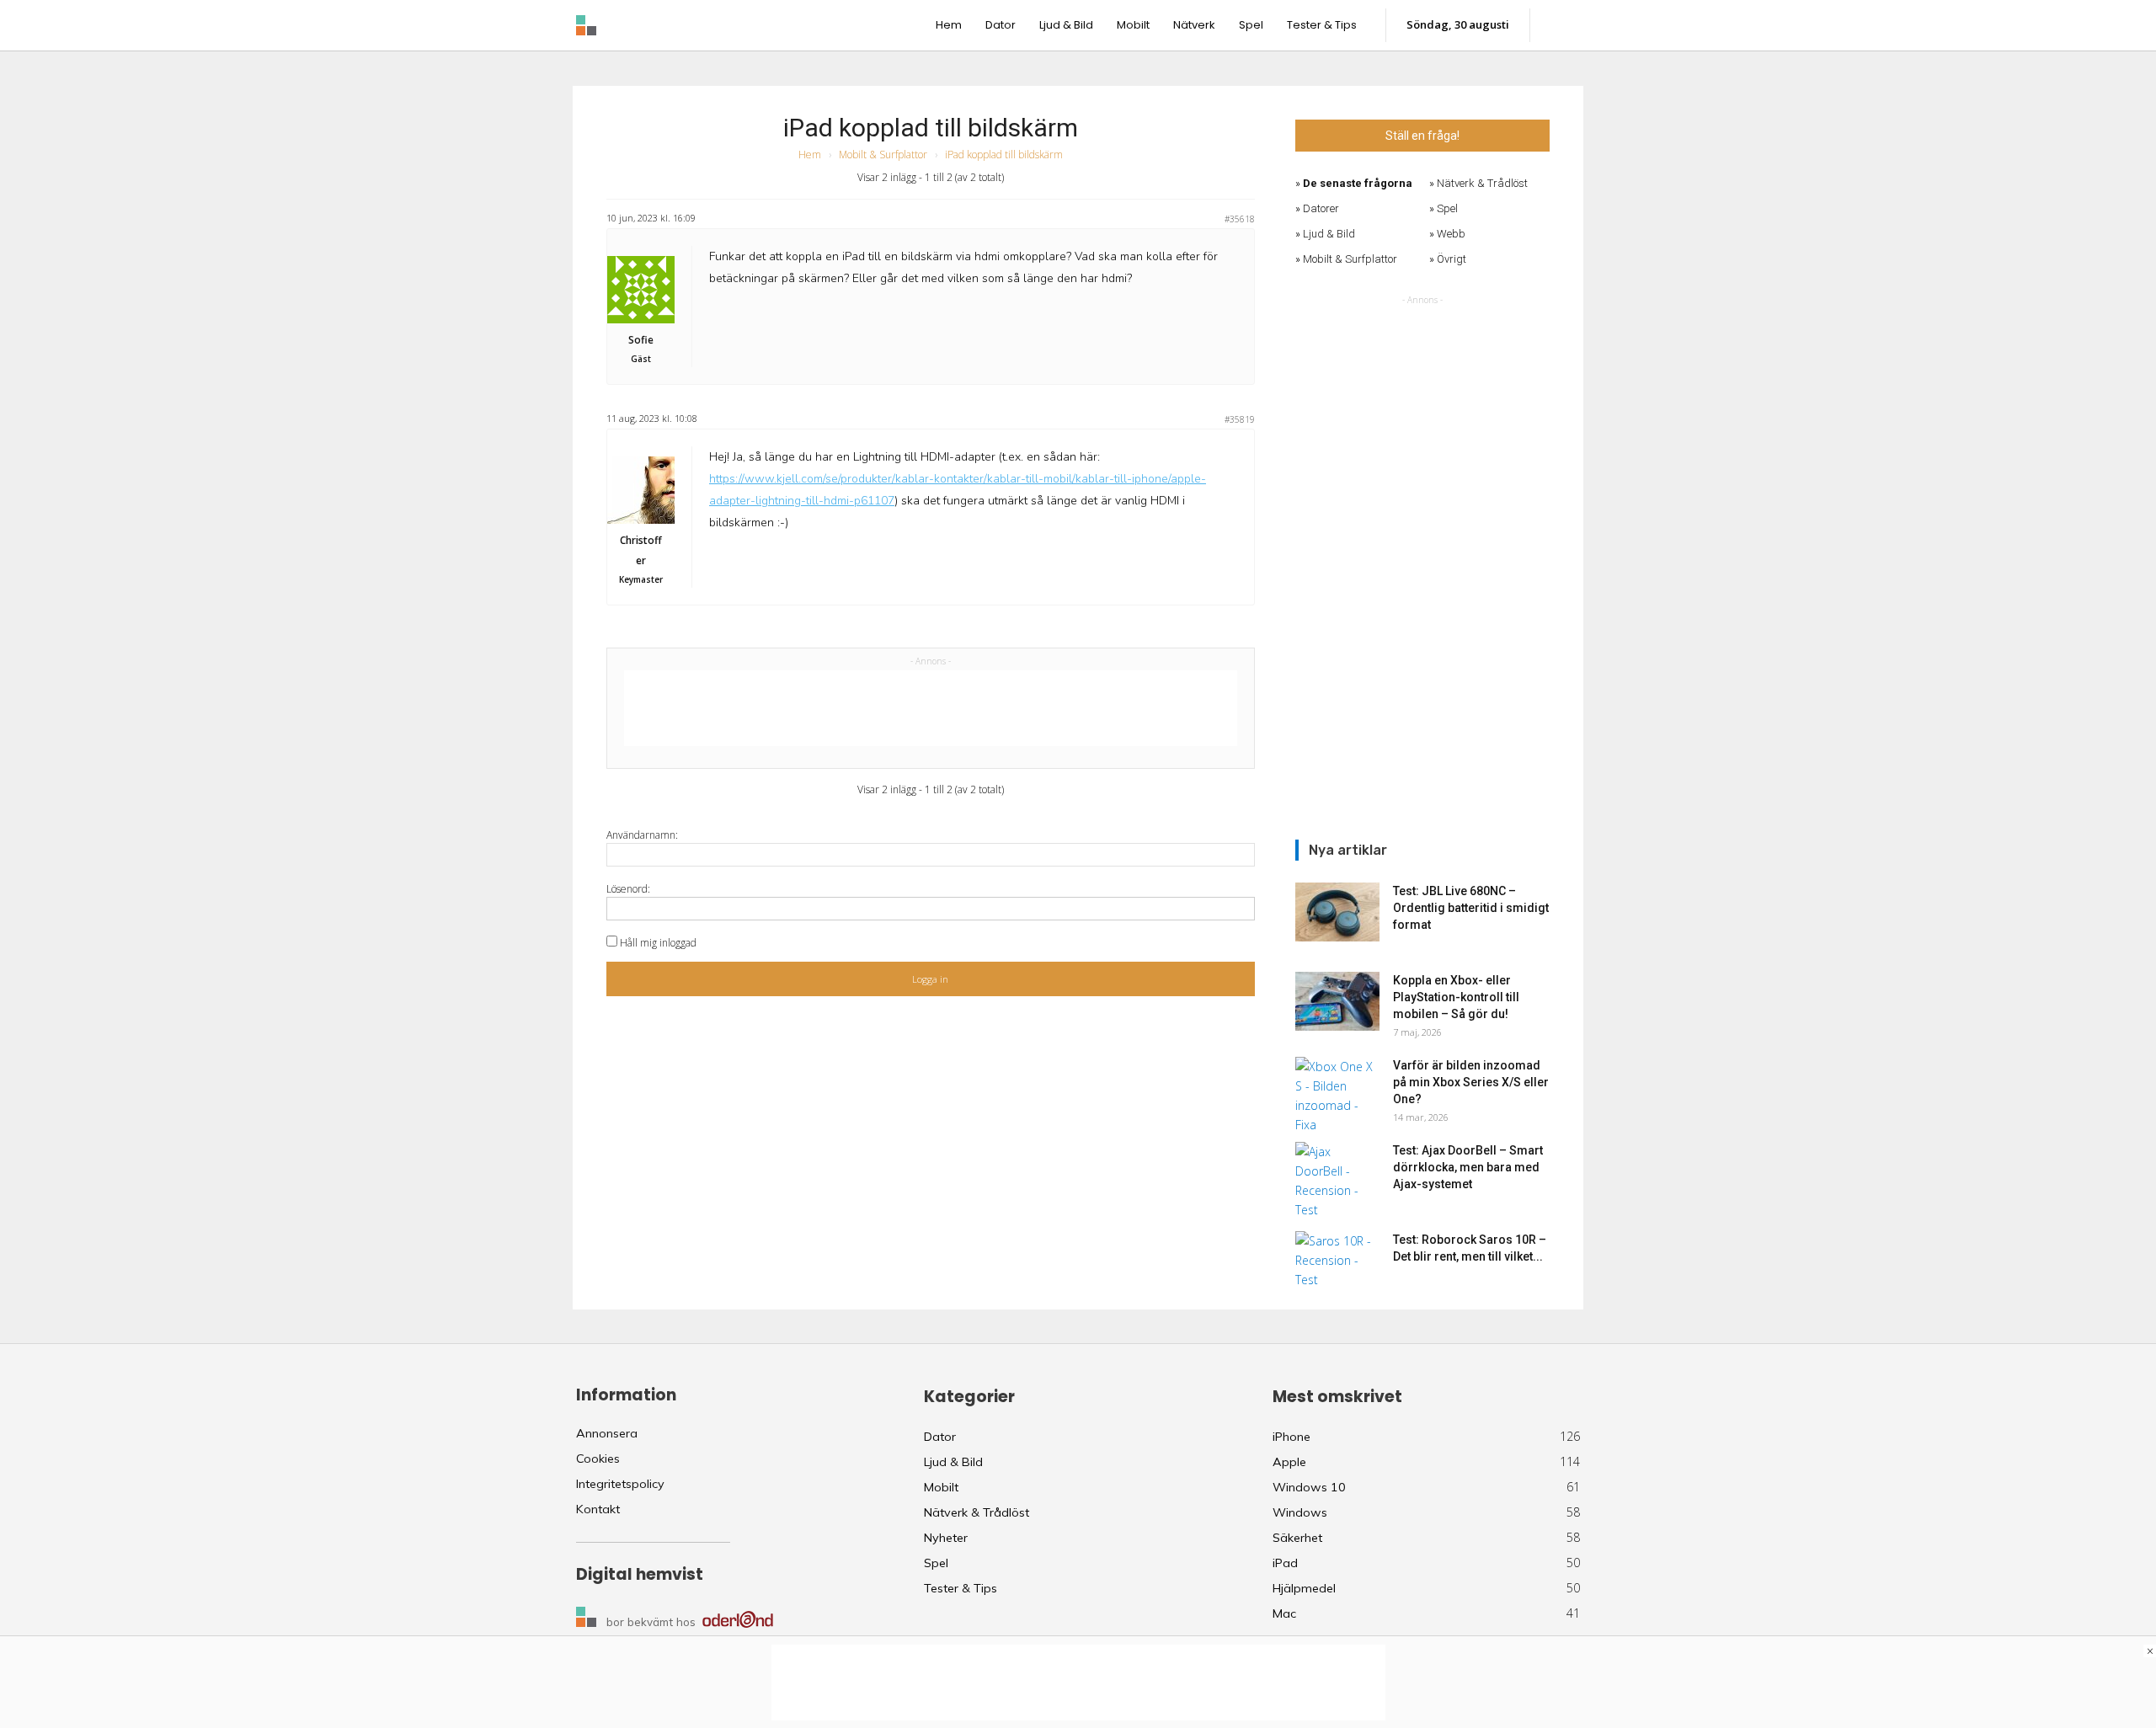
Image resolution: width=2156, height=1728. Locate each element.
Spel (1447, 208)
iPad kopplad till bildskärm (931, 128)
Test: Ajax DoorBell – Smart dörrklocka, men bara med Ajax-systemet (1468, 1167)
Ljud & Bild (1329, 234)
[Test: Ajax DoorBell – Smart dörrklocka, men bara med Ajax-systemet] (1337, 1181)
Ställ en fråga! (1422, 136)
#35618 (1240, 219)
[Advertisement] (931, 708)
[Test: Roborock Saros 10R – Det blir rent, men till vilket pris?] (1337, 1261)
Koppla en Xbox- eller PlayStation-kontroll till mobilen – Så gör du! (1456, 997)
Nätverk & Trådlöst (1482, 183)
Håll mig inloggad (658, 943)
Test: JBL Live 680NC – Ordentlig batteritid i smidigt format (1471, 908)
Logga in (930, 979)
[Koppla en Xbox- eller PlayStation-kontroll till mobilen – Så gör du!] (1337, 1001)
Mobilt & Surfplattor (883, 155)
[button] (1564, 25)
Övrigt (1452, 259)
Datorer (1321, 208)
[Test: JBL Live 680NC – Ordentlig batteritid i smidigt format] (1337, 912)
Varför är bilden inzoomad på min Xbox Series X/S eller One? (1471, 1082)
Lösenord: (628, 889)
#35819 (1240, 419)
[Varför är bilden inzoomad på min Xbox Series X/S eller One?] (1337, 1096)
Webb (1451, 234)
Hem (810, 155)
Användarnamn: (642, 835)
